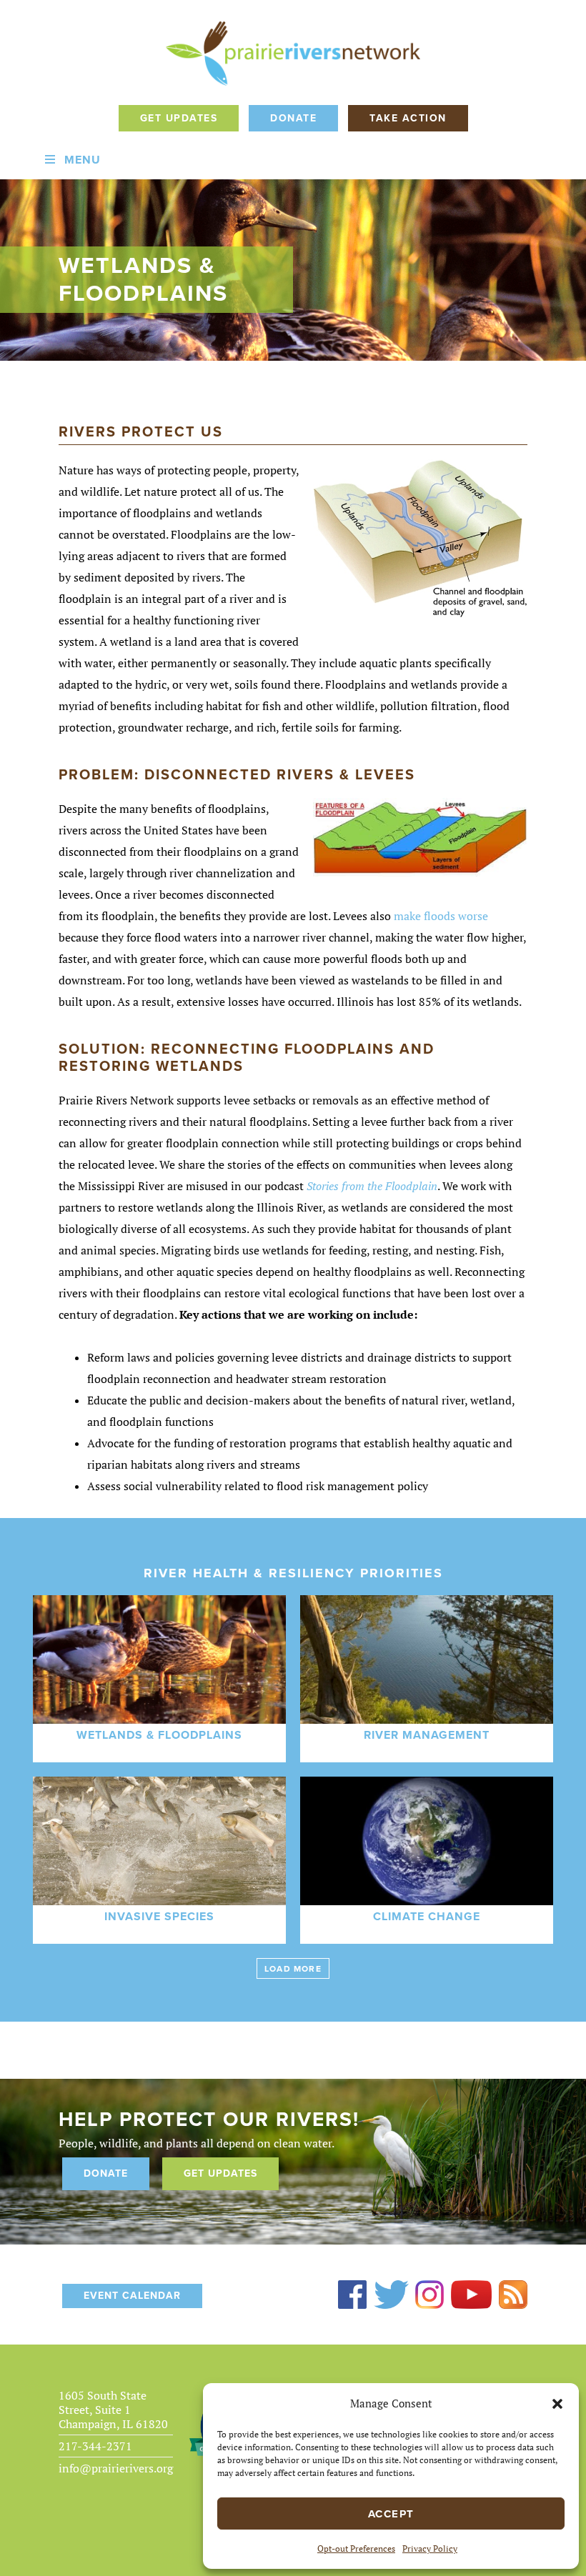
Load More (293, 1969)
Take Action (408, 118)
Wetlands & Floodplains (159, 1735)
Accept (391, 2514)
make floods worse (441, 916)
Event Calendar (132, 2296)
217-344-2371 (95, 2446)
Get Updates (179, 118)
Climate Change (427, 1917)
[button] (557, 2404)
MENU (83, 160)
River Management (427, 1735)
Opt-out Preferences (356, 2548)
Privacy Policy (430, 2548)
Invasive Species (159, 1917)
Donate (293, 118)
